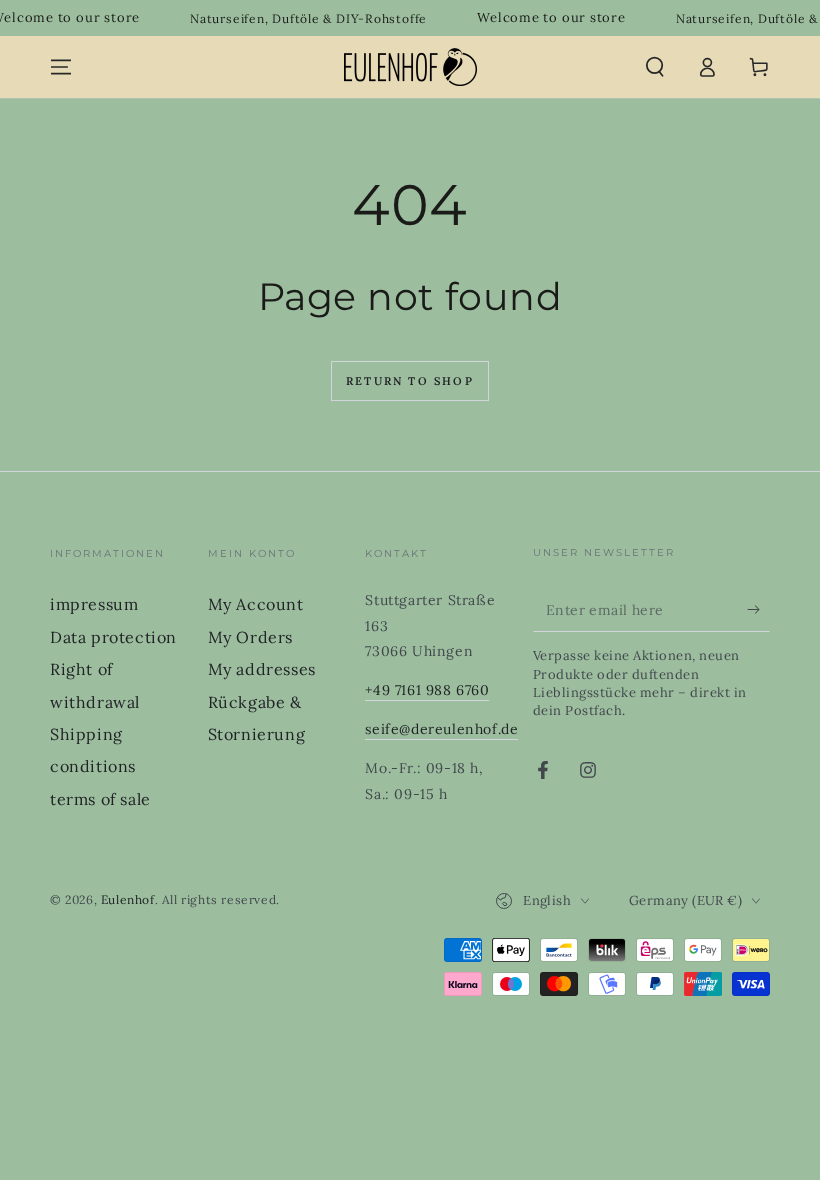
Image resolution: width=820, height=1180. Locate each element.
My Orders (250, 637)
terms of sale (100, 799)
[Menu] (61, 67)
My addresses (262, 669)
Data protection (113, 637)
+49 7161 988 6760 (427, 690)
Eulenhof (128, 899)
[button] (655, 67)
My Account (256, 604)
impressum (94, 604)
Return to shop (410, 381)
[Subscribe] (758, 609)
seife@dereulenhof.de (441, 729)
